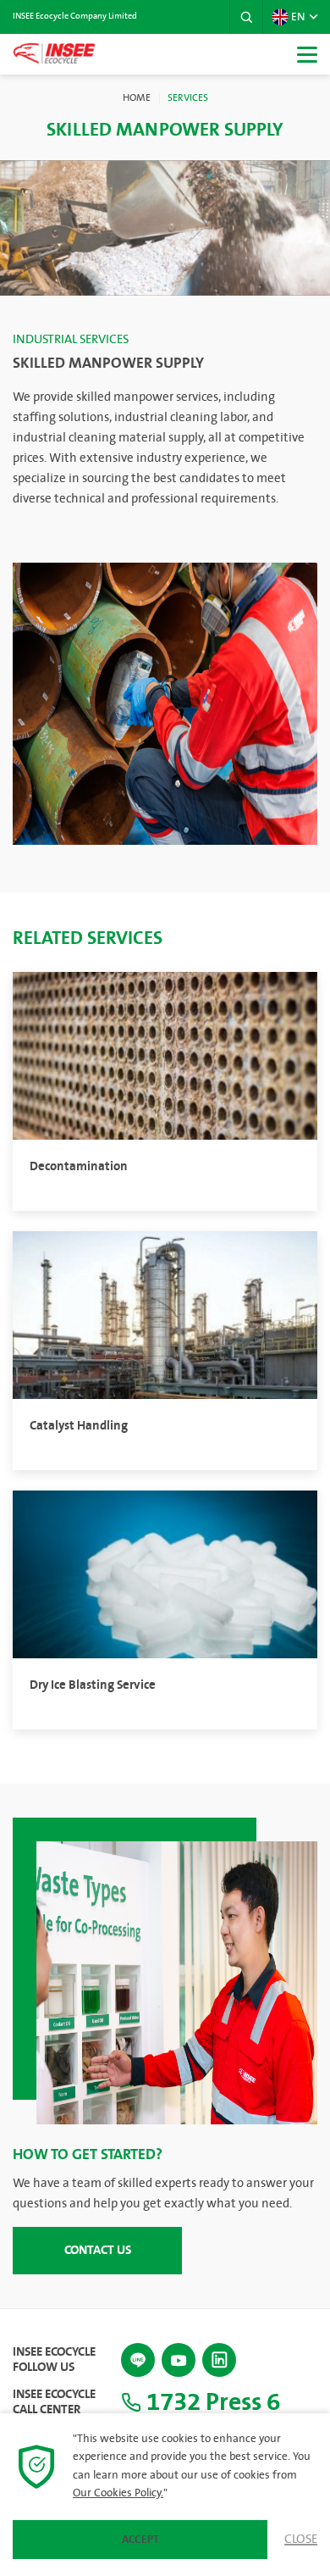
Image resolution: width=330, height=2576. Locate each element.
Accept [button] (140, 2540)
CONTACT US (98, 2250)
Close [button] (301, 2540)
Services (188, 98)
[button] (246, 17)
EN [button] (298, 17)
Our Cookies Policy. (118, 2493)
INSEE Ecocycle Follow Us (54, 2360)
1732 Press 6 (211, 2402)
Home (137, 98)
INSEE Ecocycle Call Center (54, 2402)
